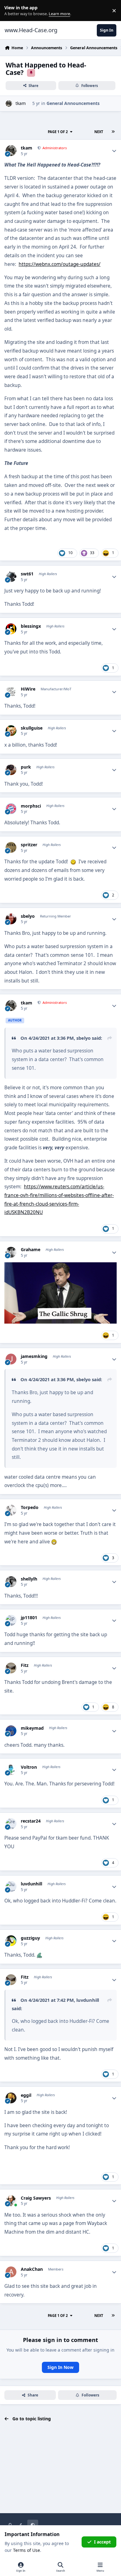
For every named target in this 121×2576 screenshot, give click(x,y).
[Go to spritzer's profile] (11, 847)
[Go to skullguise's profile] (11, 731)
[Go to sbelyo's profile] (11, 919)
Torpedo (30, 1507)
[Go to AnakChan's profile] (11, 2272)
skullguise (32, 728)
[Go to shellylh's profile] (11, 1582)
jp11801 (29, 1618)
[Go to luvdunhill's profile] (11, 1886)
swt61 (27, 574)
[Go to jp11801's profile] (11, 1620)
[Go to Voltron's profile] (11, 1770)
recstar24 (31, 1821)
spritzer (29, 845)
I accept (102, 2542)
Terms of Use (27, 2550)
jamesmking (34, 1356)
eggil (26, 2095)
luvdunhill (31, 1884)
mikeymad (32, 1728)
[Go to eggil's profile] (11, 2098)
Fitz (25, 1665)
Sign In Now (60, 2367)
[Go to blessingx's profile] (11, 629)
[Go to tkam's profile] (9, 104)
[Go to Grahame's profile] (11, 1252)
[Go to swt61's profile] (11, 577)
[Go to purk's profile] (11, 770)
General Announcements (73, 103)
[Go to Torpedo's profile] (11, 1510)
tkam (21, 103)
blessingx (31, 626)
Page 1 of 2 (58, 132)
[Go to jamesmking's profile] (11, 1359)
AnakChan (32, 2269)
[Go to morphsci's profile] (11, 809)
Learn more (12, 11)
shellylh (29, 1579)
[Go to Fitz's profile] (11, 1668)
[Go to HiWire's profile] (11, 692)
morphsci (31, 806)
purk (26, 767)
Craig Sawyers (36, 2198)
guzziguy (30, 1938)
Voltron (29, 1767)
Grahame (31, 1250)
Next (99, 132)
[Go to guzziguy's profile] (11, 1941)
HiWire (28, 689)
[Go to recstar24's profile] (11, 1824)
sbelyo (28, 916)
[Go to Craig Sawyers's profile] (11, 2201)
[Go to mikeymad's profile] (11, 1731)
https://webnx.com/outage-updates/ (60, 264)
